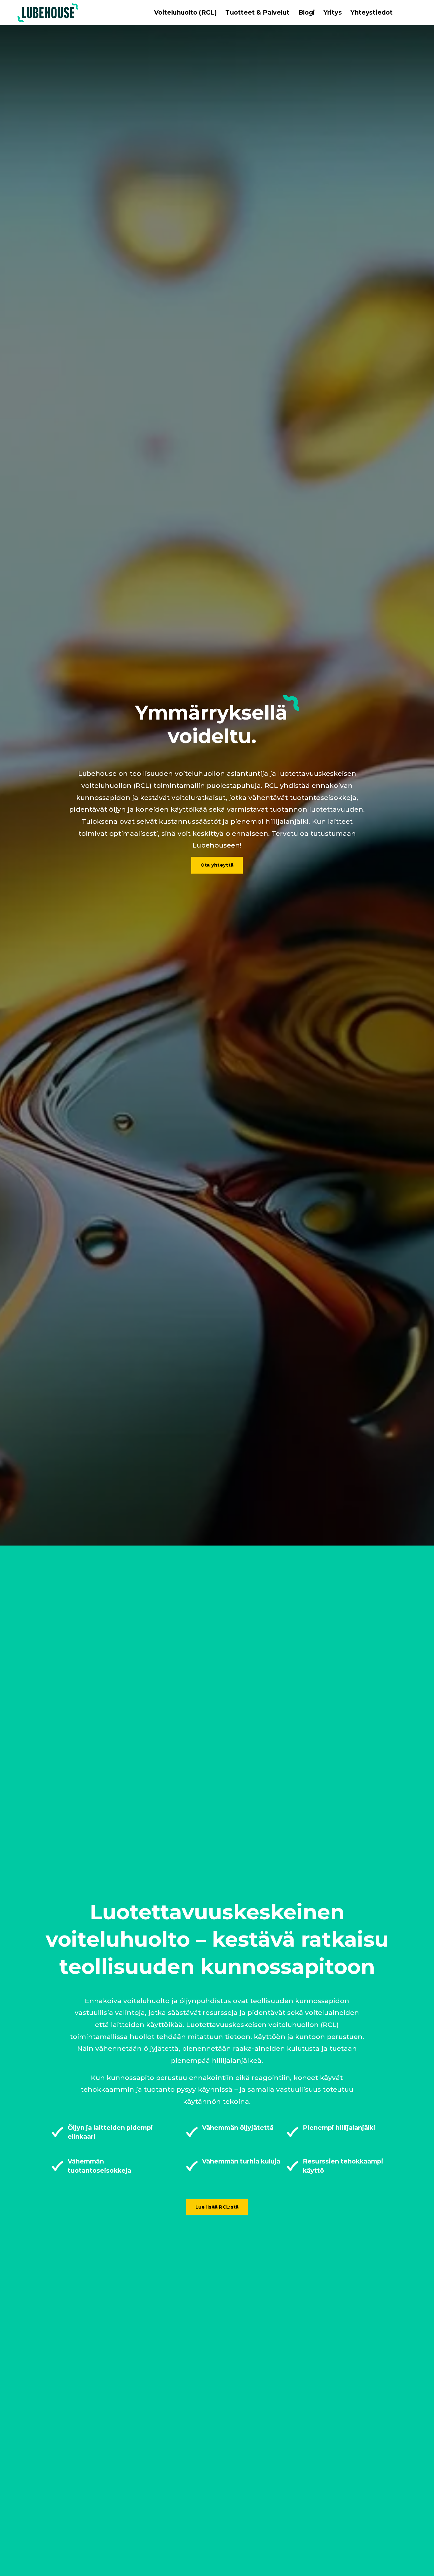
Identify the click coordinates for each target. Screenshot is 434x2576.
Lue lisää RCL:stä (217, 2207)
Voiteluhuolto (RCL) (185, 12)
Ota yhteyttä (217, 865)
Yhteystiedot (372, 12)
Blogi (307, 12)
